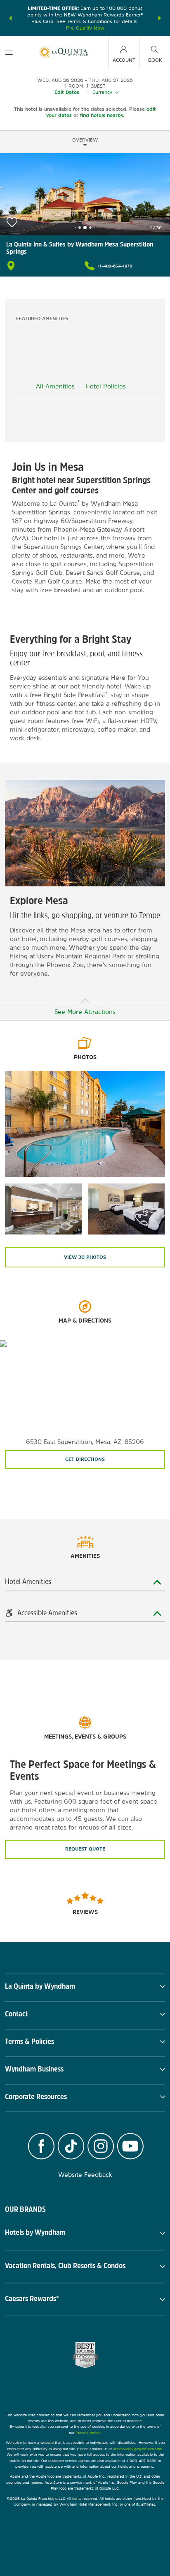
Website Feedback (85, 2175)
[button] (10, 18)
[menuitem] (9, 52)
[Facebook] (41, 2147)
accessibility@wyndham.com (138, 2449)
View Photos (85, 1257)
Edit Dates (67, 92)
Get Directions (85, 1459)
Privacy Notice (88, 2433)
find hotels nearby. (102, 115)
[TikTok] (71, 2147)
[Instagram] (101, 2147)
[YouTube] (130, 2147)
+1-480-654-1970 (115, 266)
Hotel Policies (106, 386)
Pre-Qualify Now (85, 28)
